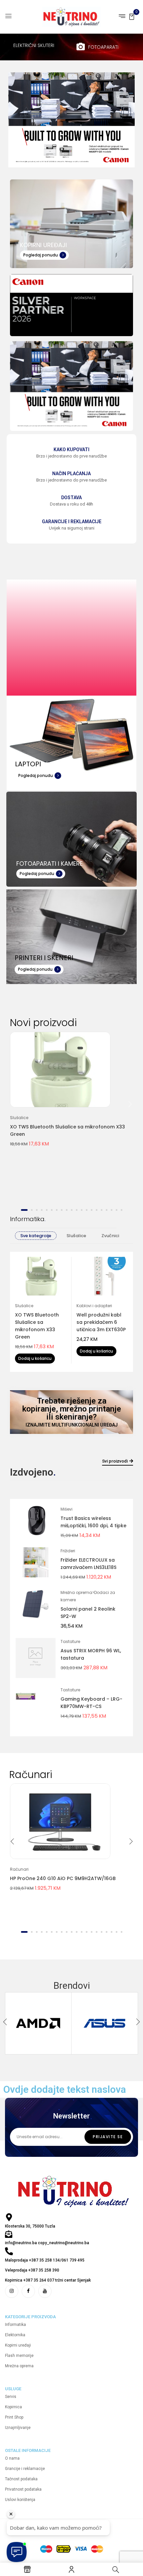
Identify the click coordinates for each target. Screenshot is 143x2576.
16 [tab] (102, 1210)
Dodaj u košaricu (35, 1358)
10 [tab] (72, 1210)
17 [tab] (107, 1210)
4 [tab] (42, 1210)
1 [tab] (24, 1210)
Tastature (70, 1641)
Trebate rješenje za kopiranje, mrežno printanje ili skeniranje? (72, 1409)
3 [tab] (37, 1210)
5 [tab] (47, 1210)
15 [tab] (97, 1210)
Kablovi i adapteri (94, 1306)
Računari (19, 1869)
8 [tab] (62, 1210)
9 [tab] (67, 1210)
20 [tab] (122, 1210)
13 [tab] (87, 1210)
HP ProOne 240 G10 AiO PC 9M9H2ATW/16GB (63, 1878)
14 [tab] (92, 1210)
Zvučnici (110, 1236)
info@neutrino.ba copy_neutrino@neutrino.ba (47, 2243)
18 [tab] (112, 1210)
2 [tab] (32, 1210)
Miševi (67, 1509)
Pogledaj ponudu (41, 255)
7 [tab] (57, 1210)
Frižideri (68, 1551)
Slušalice (19, 1118)
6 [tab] (52, 1210)
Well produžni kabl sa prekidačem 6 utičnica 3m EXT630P (101, 1322)
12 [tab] (82, 1210)
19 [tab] (117, 1210)
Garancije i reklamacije (72, 522)
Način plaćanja (71, 474)
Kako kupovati (71, 450)
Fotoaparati (103, 47)
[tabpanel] (72, 1094)
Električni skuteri (34, 45)
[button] (132, 16)
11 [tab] (77, 1210)
